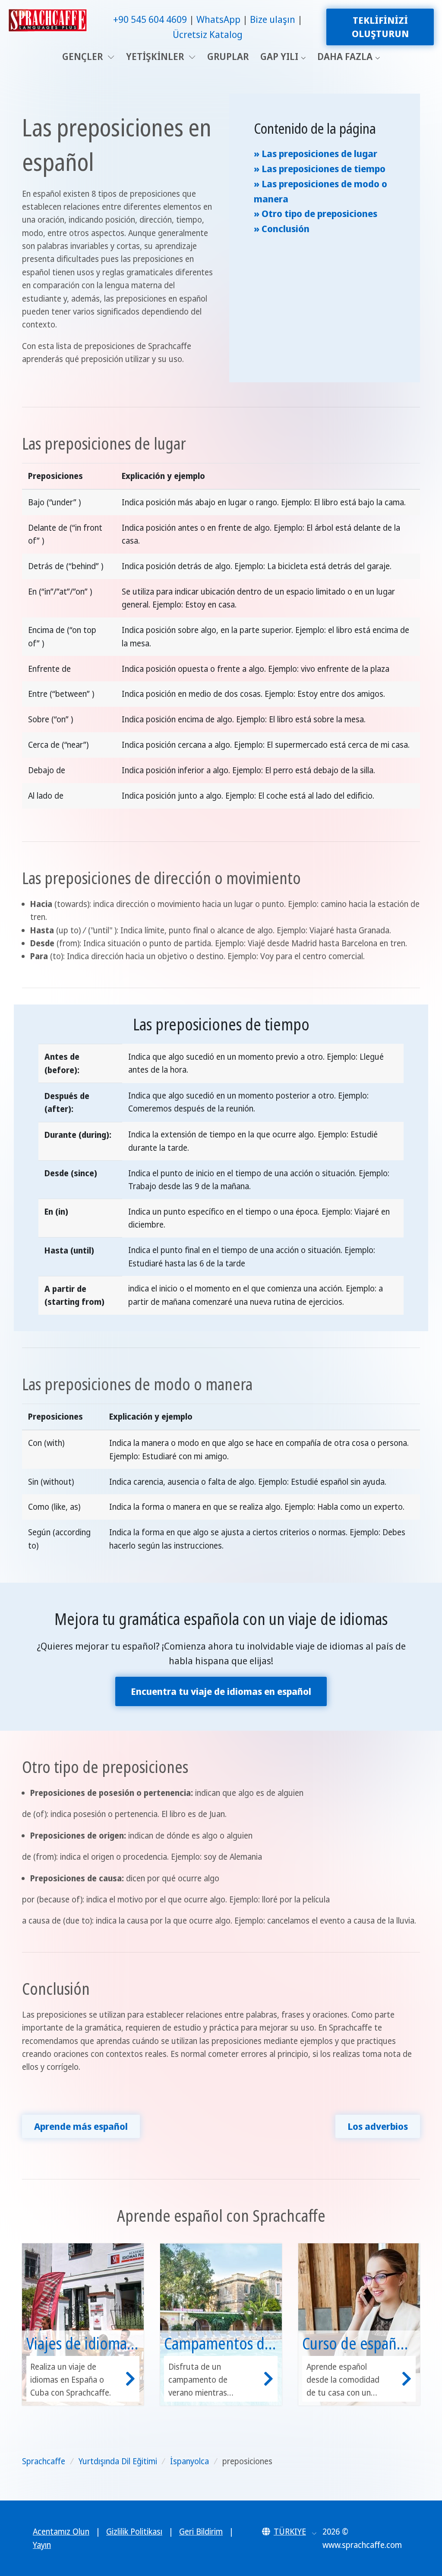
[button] (289, 2532)
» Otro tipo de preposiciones (316, 213)
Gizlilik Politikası (134, 2532)
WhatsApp (218, 19)
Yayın (42, 2545)
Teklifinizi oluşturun (380, 27)
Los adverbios (378, 2126)
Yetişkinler (156, 56)
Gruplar (228, 56)
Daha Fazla (345, 56)
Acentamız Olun (61, 2532)
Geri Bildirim (201, 2532)
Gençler (84, 56)
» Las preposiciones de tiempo (320, 168)
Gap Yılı (279, 56)
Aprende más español (81, 2126)
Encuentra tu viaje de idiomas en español (221, 1691)
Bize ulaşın (273, 19)
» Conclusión (282, 228)
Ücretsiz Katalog (208, 34)
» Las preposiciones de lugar (316, 153)
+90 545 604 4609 (150, 19)
